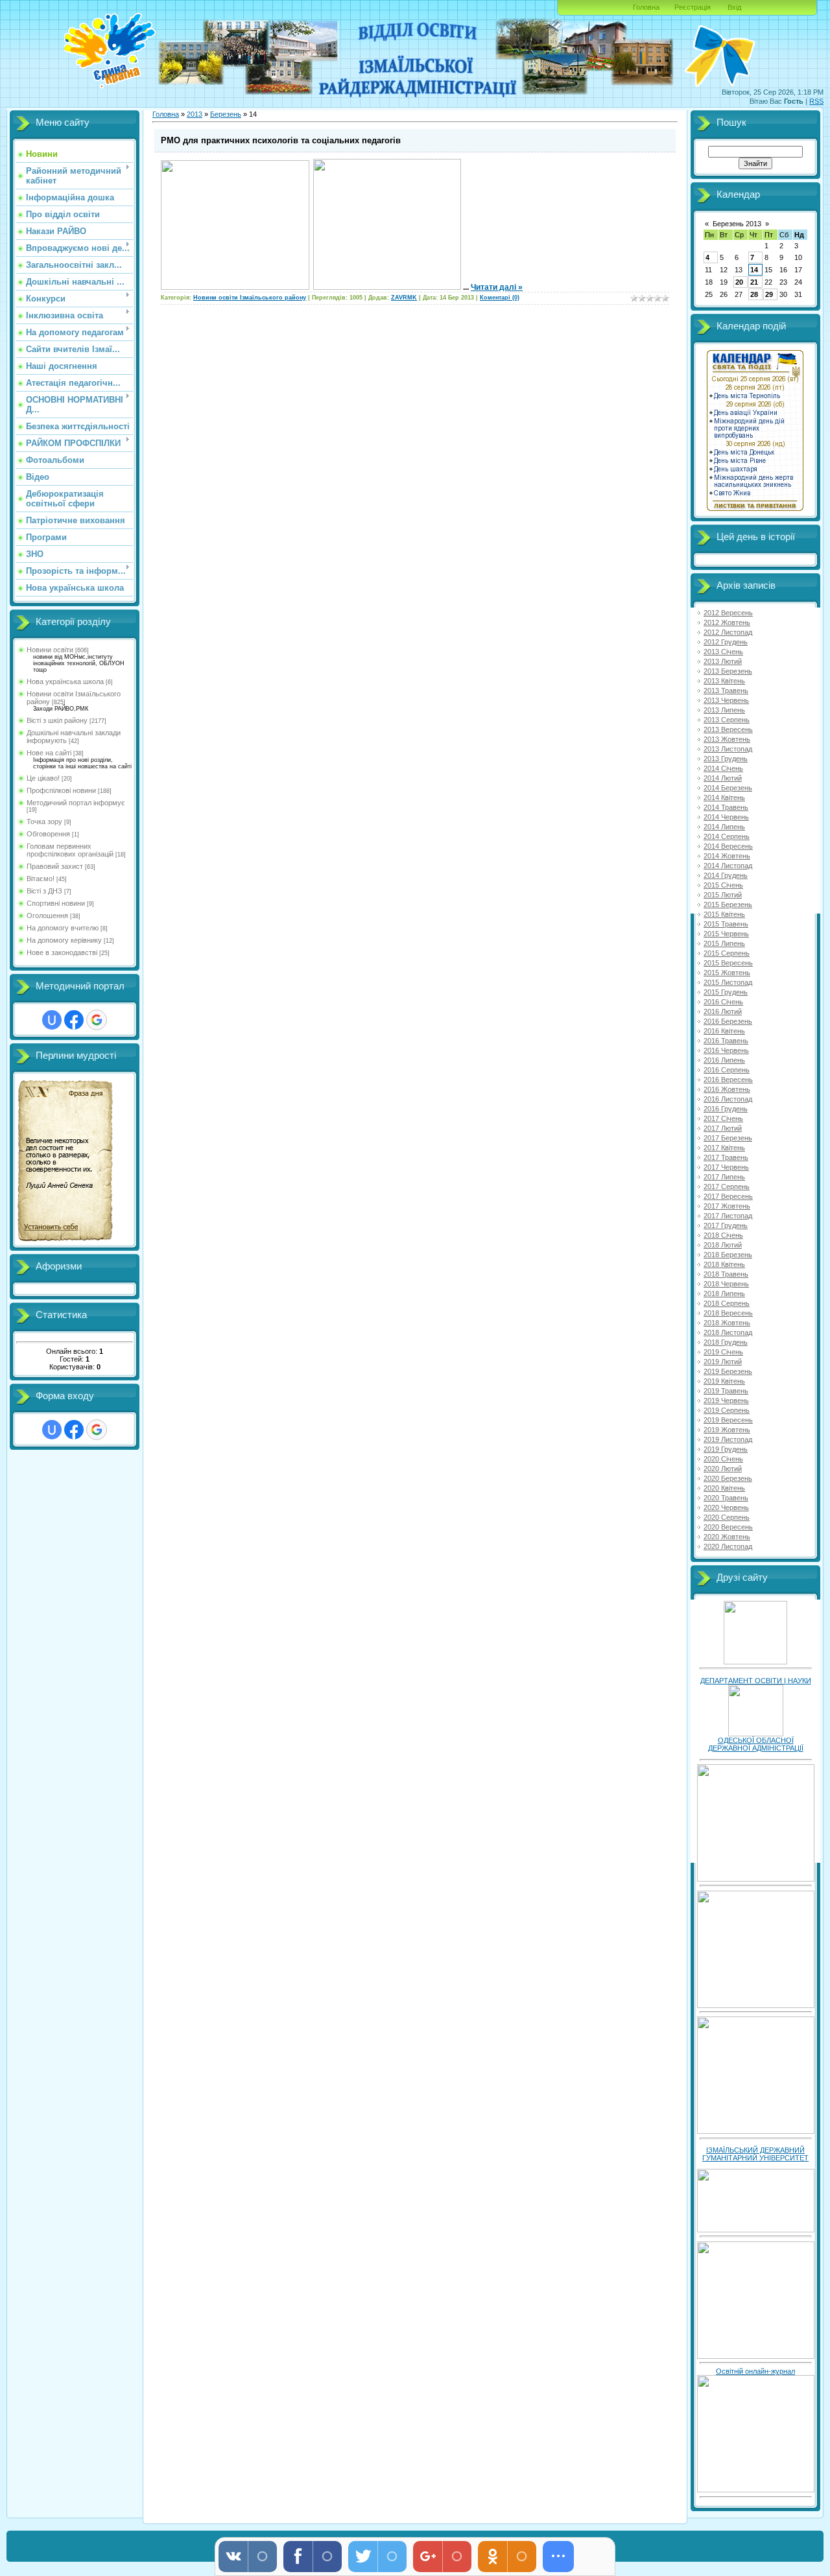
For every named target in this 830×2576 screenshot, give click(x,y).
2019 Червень (726, 1400)
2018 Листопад (728, 1332)
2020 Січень (723, 1459)
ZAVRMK (404, 298)
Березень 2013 (737, 224)
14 (754, 270)
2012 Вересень (728, 613)
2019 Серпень (727, 1410)
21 (754, 282)
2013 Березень (728, 671)
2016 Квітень (724, 1031)
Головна (646, 7)
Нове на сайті (49, 753)
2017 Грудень (726, 1225)
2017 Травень (726, 1157)
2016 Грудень (726, 1109)
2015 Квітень (724, 914)
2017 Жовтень (727, 1206)
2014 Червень (726, 817)
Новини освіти (50, 650)
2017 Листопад (728, 1216)
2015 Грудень (726, 992)
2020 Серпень (727, 1517)
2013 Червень (726, 700)
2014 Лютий (723, 778)
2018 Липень (724, 1294)
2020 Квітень (724, 1488)
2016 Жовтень (727, 1089)
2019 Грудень (726, 1449)
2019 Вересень (728, 1420)
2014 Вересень (728, 846)
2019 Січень (723, 1352)
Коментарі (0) (500, 298)
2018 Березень (728, 1255)
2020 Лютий (723, 1469)
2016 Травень (726, 1041)
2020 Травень (726, 1498)
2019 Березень (728, 1371)
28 (754, 294)
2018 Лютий (723, 1245)
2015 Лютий (723, 895)
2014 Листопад (728, 866)
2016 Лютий (723, 1011)
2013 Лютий (723, 661)
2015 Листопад (728, 982)
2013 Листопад (728, 749)
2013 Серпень (727, 720)
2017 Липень (724, 1177)
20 (739, 282)
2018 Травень (726, 1274)
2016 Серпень (727, 1070)
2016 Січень (723, 1002)
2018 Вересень (728, 1313)
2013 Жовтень (727, 739)
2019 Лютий (723, 1362)
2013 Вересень (728, 729)
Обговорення (48, 834)
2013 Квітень (724, 681)
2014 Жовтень (727, 856)
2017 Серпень (727, 1187)
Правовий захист (55, 866)
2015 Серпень (727, 953)
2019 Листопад (728, 1439)
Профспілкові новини (61, 790)
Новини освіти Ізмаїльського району (250, 298)
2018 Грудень (726, 1342)
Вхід (734, 7)
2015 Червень (726, 934)
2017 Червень (726, 1167)
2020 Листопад (728, 1546)
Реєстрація (693, 7)
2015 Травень (726, 924)
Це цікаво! (43, 778)
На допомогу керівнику (64, 940)
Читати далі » (497, 287)
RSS (816, 101)
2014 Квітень (724, 798)
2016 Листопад (728, 1099)
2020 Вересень (728, 1527)
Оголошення (47, 916)
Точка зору (44, 821)
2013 (195, 114)
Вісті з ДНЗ (44, 891)
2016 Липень (724, 1060)
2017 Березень (728, 1138)
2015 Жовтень (727, 973)
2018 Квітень (724, 1264)
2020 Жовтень (727, 1537)
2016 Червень (726, 1050)
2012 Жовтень (727, 622)
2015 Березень (728, 904)
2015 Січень (723, 885)
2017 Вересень (728, 1196)
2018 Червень (726, 1284)
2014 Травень (726, 807)
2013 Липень (724, 710)
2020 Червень (726, 1507)
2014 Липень (724, 827)
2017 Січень (723, 1118)
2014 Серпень (727, 836)
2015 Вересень (728, 963)
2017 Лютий (723, 1128)
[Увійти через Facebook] (74, 1020)
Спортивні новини (56, 903)
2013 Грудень (726, 759)
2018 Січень (723, 1235)
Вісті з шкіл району (57, 720)
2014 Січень (723, 768)
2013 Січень (723, 652)
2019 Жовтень (727, 1430)
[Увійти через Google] (97, 1020)
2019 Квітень (724, 1381)
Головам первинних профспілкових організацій (70, 850)
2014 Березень (728, 788)
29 (769, 294)
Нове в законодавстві (62, 952)
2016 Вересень (728, 1080)
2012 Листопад (728, 632)
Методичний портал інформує (76, 803)
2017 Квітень (724, 1148)
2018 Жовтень (727, 1323)
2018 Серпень (727, 1303)
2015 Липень (724, 943)
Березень (226, 114)
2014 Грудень (726, 875)
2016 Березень (728, 1021)
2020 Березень (728, 1478)
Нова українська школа (65, 681)
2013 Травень (726, 691)
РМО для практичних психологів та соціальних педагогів (281, 140)
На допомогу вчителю (63, 928)
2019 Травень (726, 1391)
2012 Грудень (726, 642)
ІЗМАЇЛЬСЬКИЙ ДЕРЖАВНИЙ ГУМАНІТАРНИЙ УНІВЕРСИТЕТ (755, 2154)
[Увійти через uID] (52, 1020)
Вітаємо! (41, 879)
